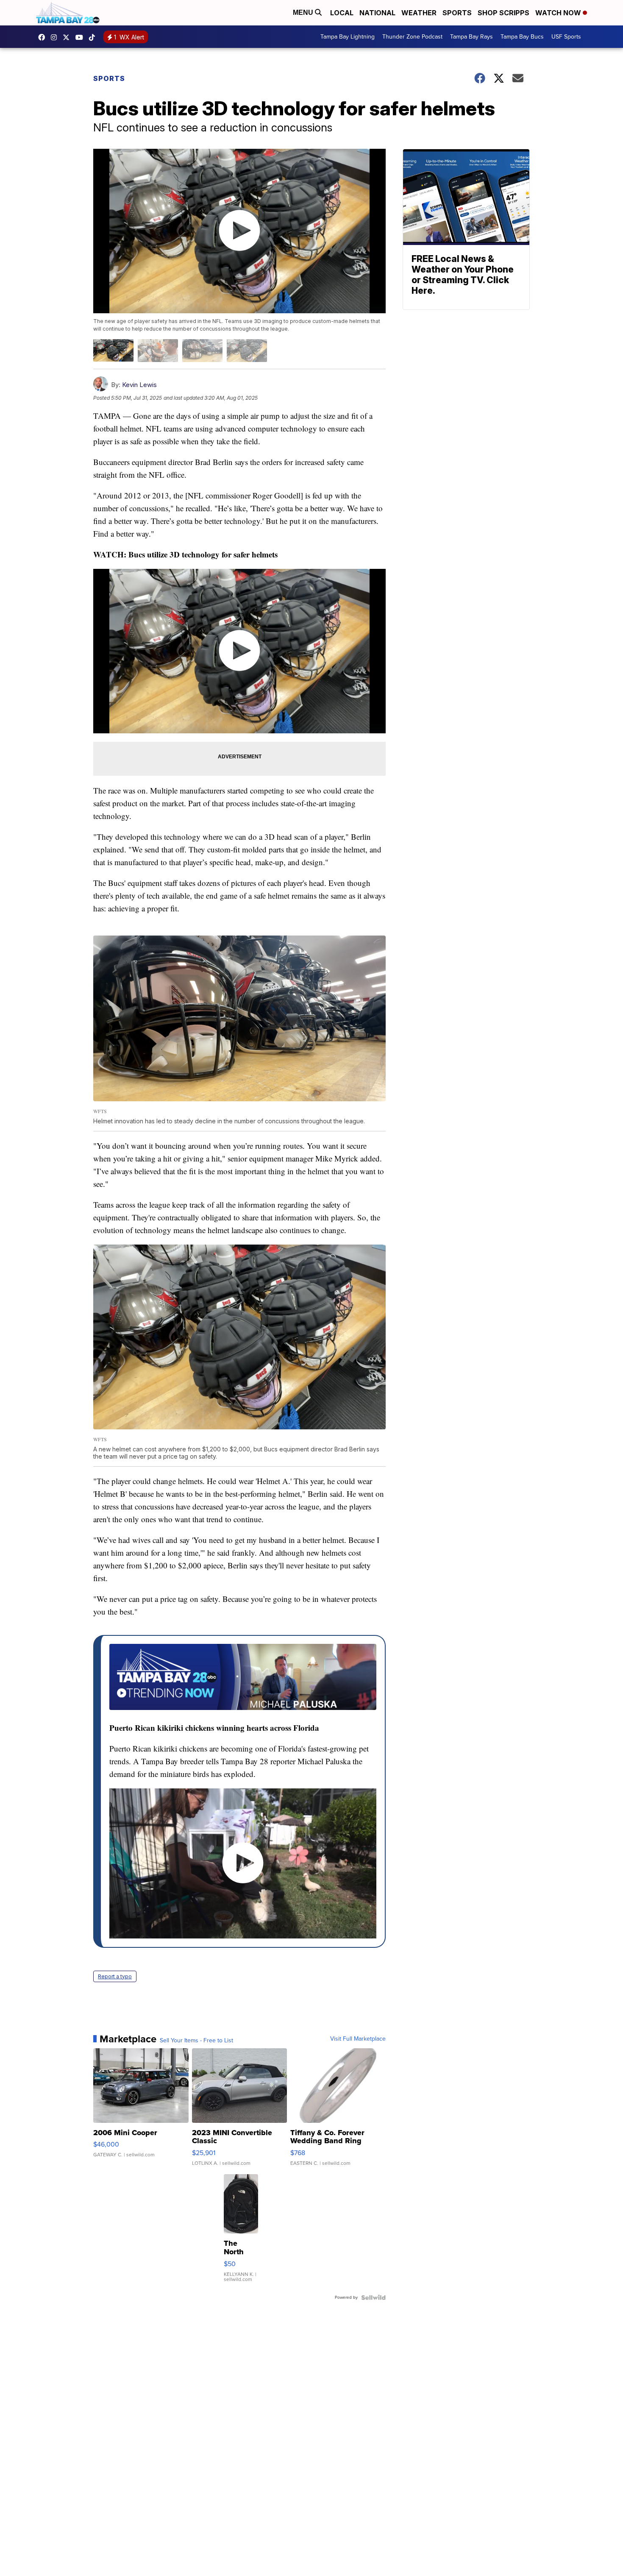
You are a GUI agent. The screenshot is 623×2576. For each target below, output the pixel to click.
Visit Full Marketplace (358, 2039)
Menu (304, 13)
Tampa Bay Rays (471, 37)
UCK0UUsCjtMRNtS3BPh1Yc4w (81, 37)
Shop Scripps (503, 13)
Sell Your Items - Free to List (196, 2041)
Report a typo (115, 1976)
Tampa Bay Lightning (348, 37)
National (377, 13)
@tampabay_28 (94, 37)
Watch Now (559, 13)
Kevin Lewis (139, 385)
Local (342, 13)
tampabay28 (68, 37)
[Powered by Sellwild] (373, 2298)
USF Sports (566, 37)
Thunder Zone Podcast (412, 37)
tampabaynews (44, 37)
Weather (419, 13)
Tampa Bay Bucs (522, 37)
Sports (457, 13)
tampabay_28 (56, 37)
